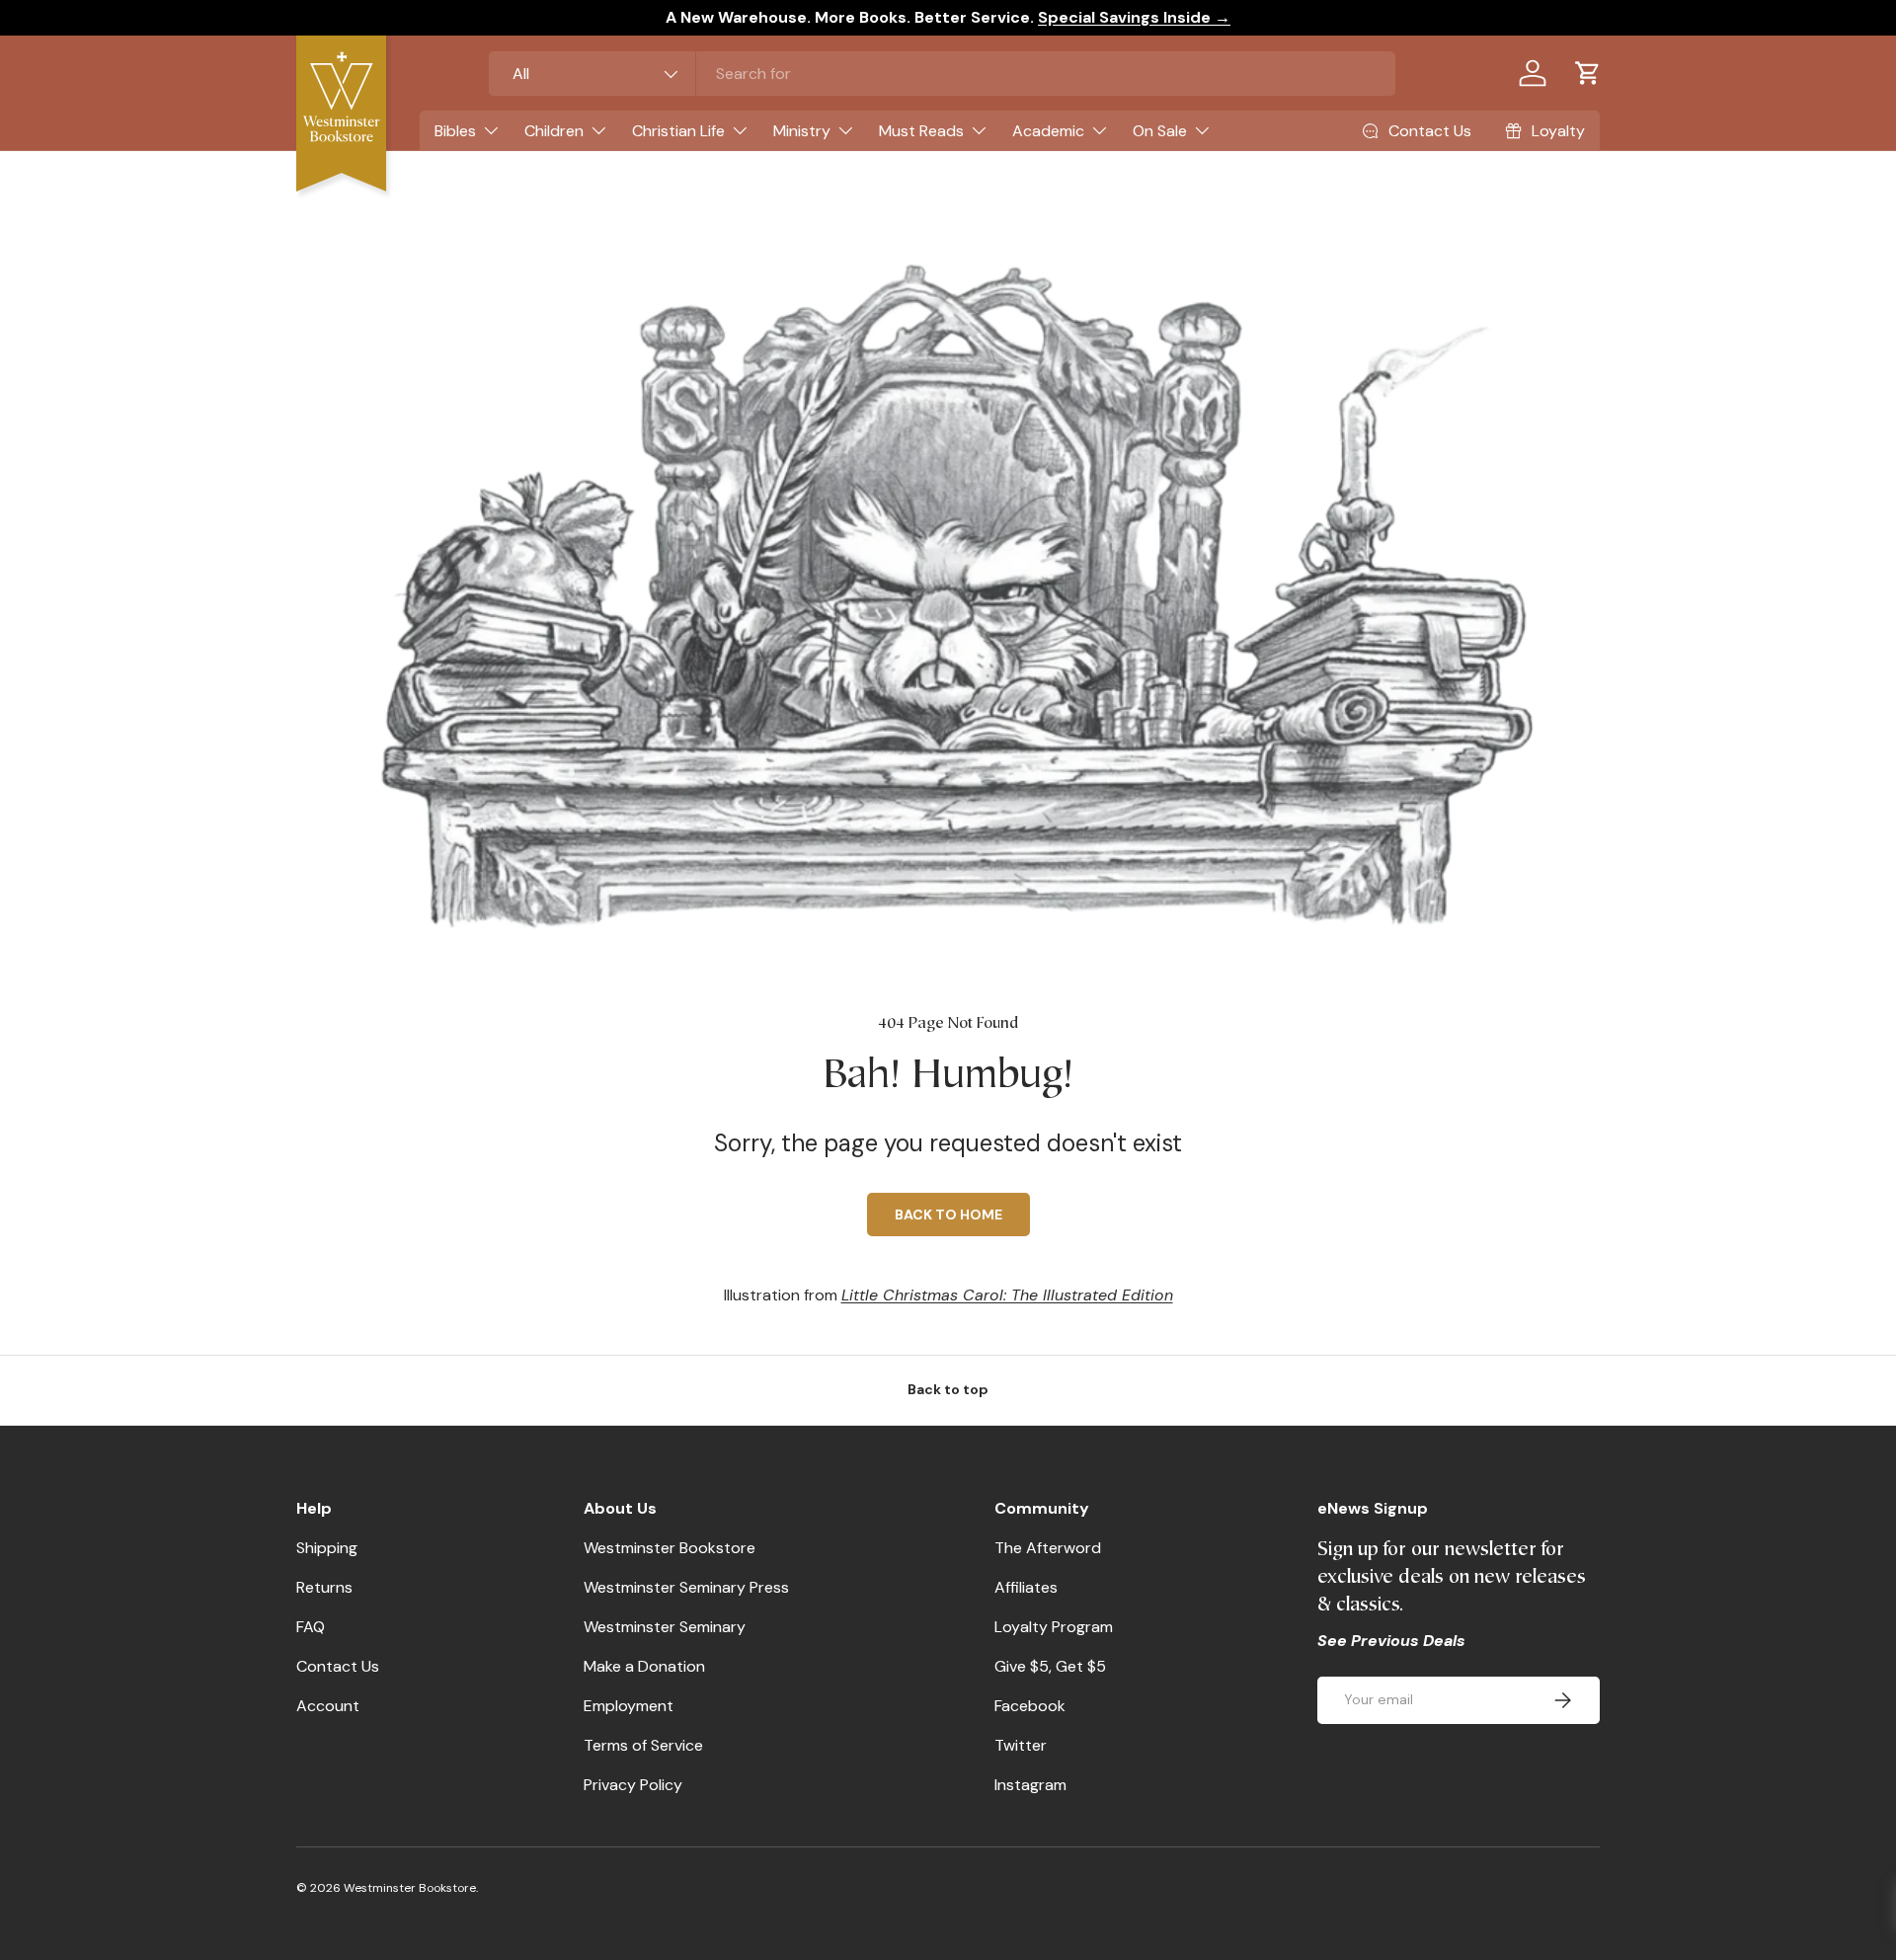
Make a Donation (644, 1666)
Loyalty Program (1054, 1627)
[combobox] (942, 74)
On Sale (1160, 131)
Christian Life (678, 131)
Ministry (802, 131)
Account (328, 1706)
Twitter (1021, 1745)
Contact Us (338, 1666)
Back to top (948, 1389)
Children (554, 131)
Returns (324, 1587)
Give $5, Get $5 (1050, 1666)
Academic (1048, 131)
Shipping (327, 1548)
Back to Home (948, 1215)
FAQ (311, 1627)
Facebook (1030, 1706)
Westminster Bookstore (670, 1548)
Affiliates (1026, 1587)
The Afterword (1048, 1548)
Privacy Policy (633, 1785)
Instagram (1030, 1785)
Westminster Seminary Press (686, 1587)
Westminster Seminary (665, 1627)
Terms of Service (643, 1745)
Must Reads (921, 131)
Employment (629, 1706)
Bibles (455, 131)
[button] (1588, 73)
